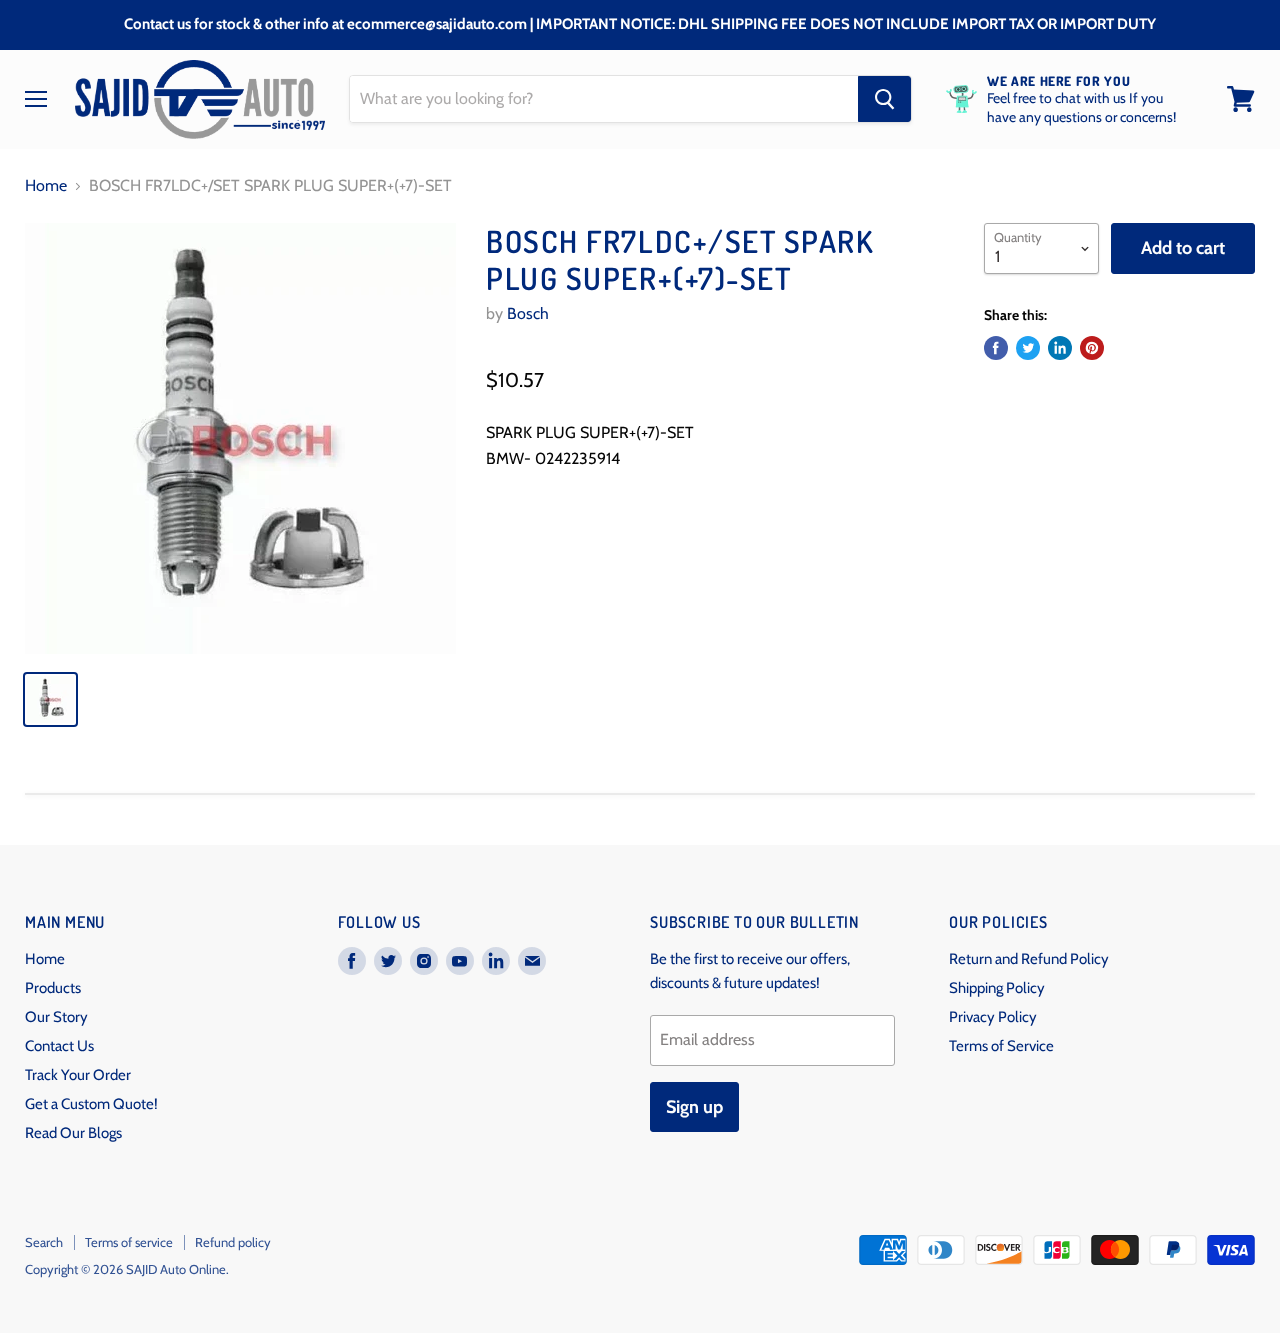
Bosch (528, 313)
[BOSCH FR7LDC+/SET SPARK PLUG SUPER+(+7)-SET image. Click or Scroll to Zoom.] (240, 438)
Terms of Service (1001, 1046)
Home (46, 186)
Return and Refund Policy (1029, 959)
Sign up (694, 1107)
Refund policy (233, 1242)
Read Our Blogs (73, 1133)
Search (44, 1242)
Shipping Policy (997, 988)
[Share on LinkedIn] (1060, 348)
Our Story (56, 1017)
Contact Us (59, 1046)
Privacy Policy (993, 1017)
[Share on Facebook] (996, 348)
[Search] (884, 99)
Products (53, 988)
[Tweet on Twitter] (1028, 348)
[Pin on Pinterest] (1092, 348)
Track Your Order (78, 1075)
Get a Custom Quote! (91, 1104)
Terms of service (129, 1242)
